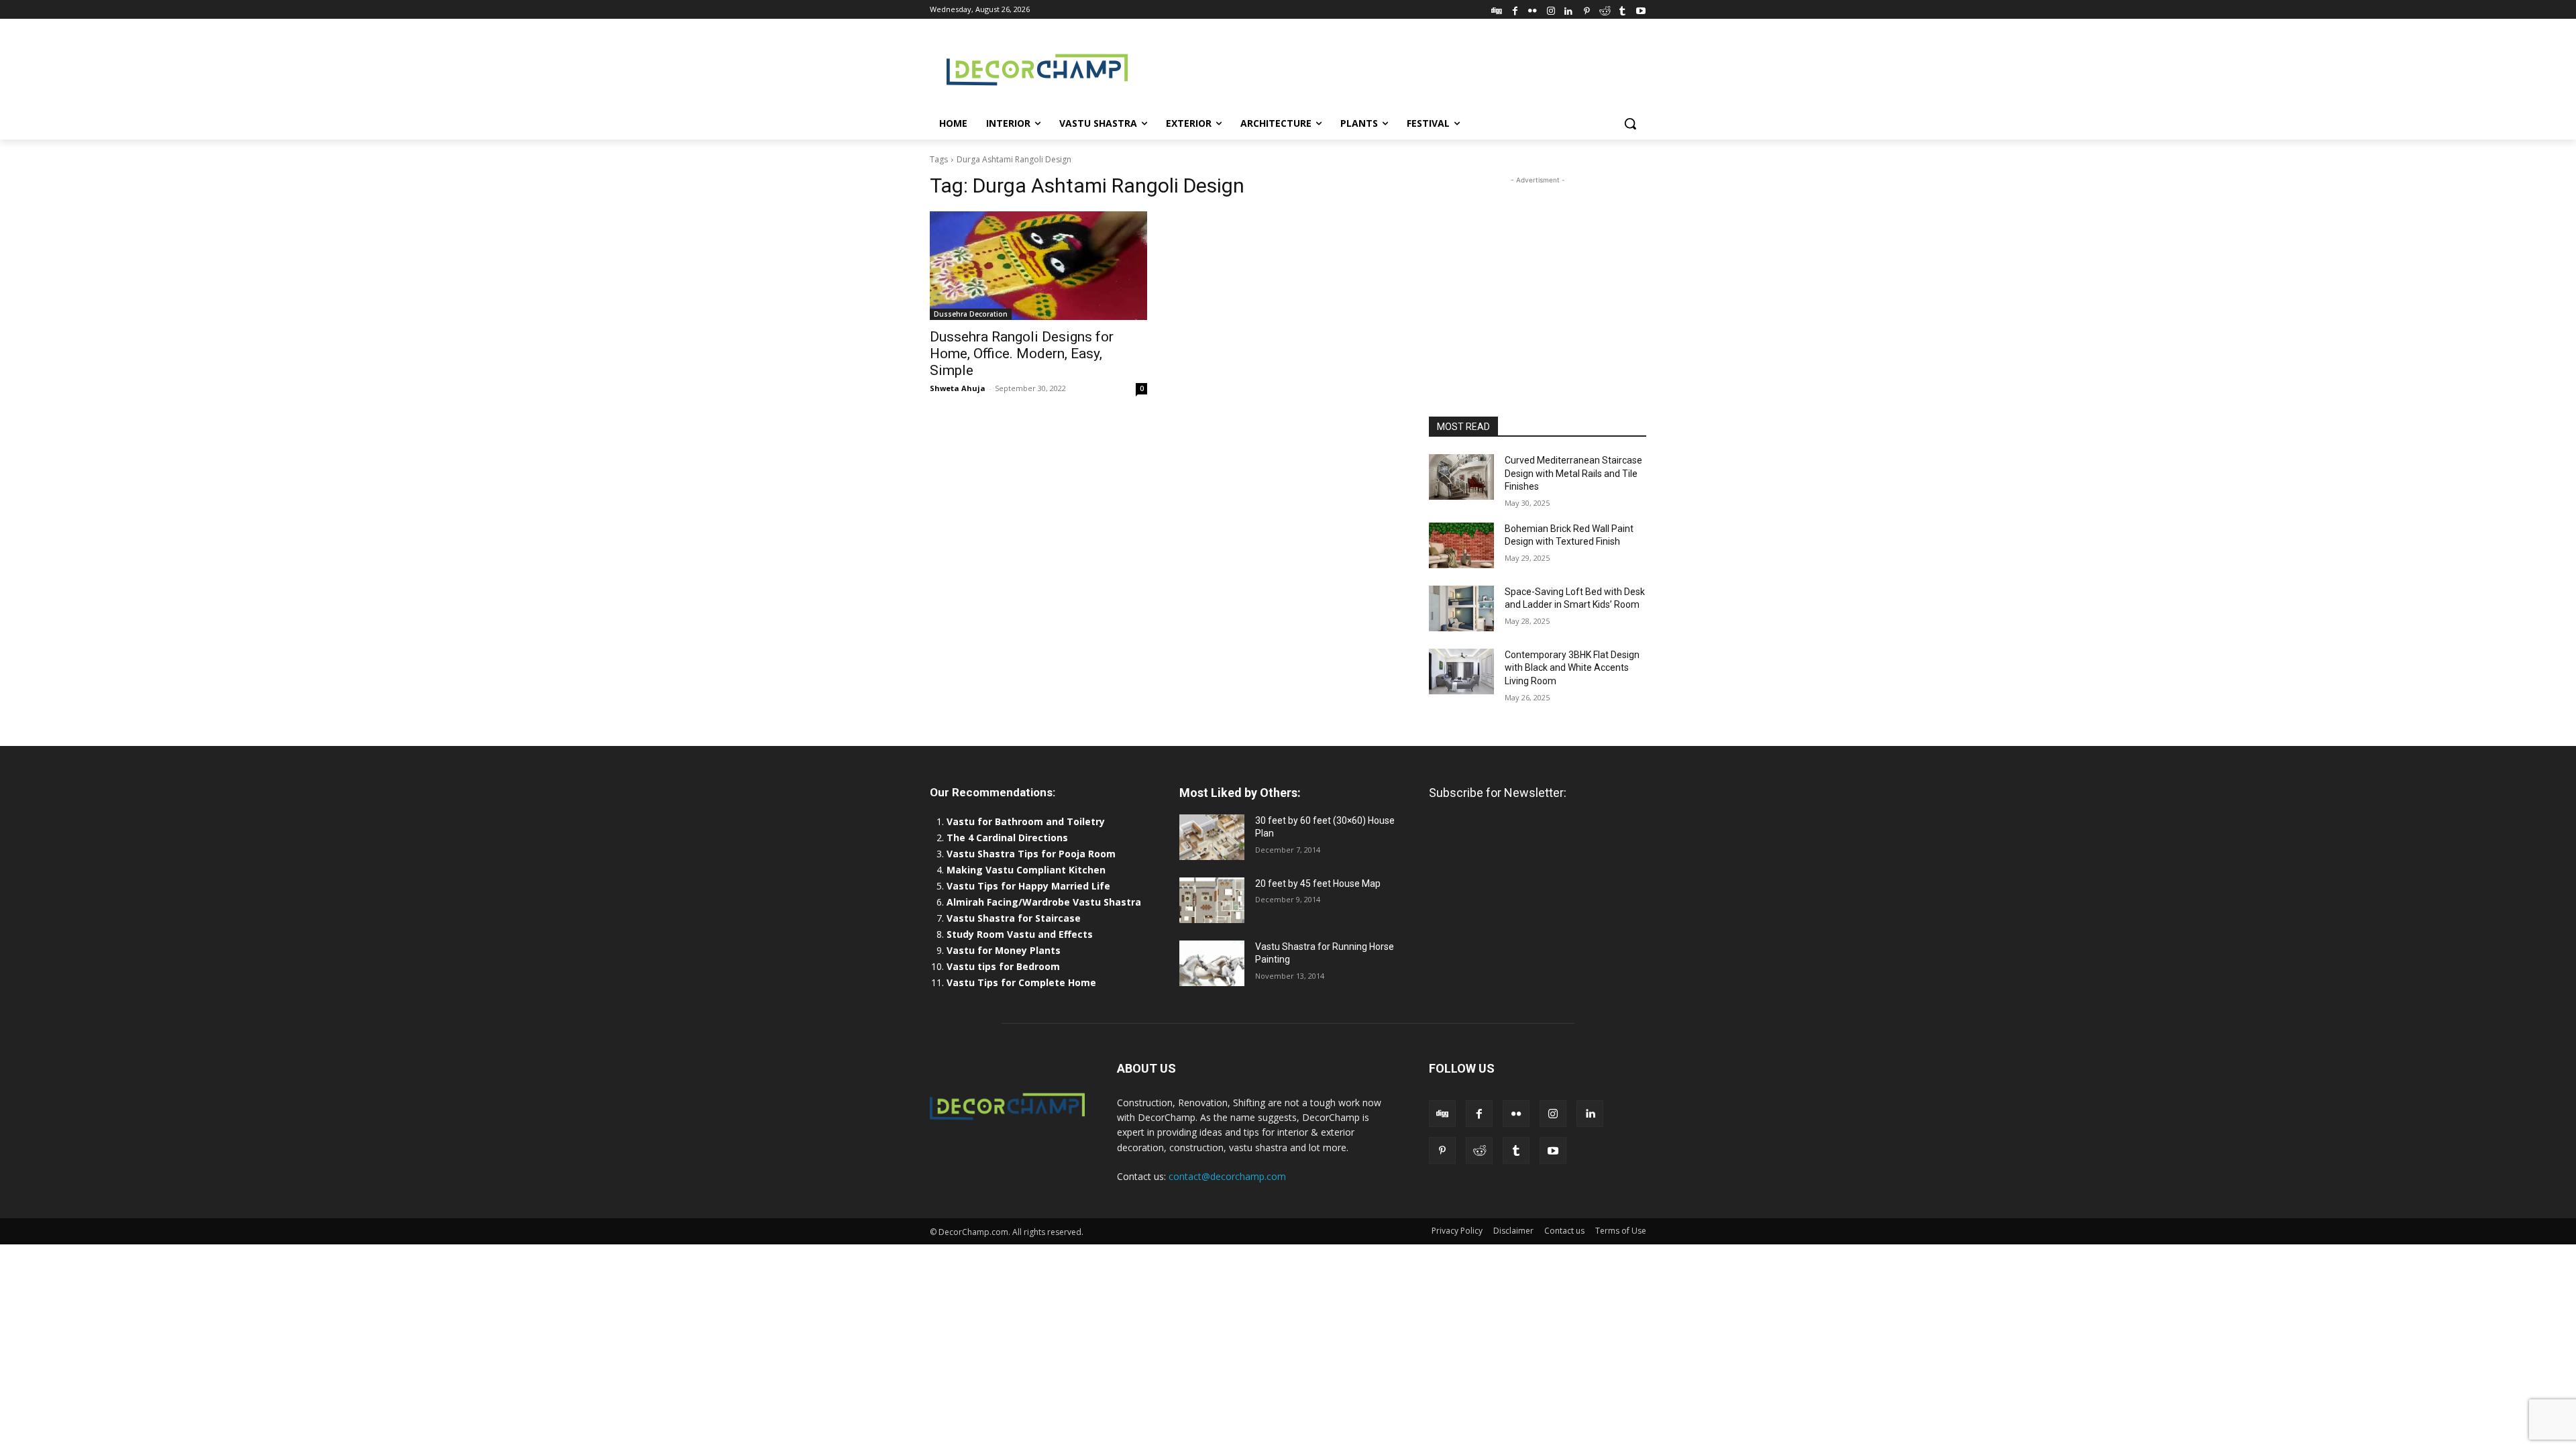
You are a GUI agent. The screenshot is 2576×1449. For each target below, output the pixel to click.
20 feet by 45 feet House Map (1318, 883)
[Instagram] (1551, 9)
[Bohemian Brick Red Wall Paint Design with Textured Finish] (1461, 545)
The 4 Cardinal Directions (1007, 838)
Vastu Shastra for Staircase (1014, 918)
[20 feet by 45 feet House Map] (1212, 900)
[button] (1630, 123)
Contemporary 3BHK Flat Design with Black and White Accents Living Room (1572, 668)
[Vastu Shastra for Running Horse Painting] (1212, 963)
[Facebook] (1515, 9)
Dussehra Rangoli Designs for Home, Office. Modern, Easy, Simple (1022, 354)
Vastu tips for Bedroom (1003, 966)
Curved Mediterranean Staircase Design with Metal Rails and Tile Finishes (1573, 473)
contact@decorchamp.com (1227, 1176)
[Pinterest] (1587, 9)
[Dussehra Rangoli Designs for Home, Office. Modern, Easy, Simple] (1038, 266)
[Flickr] (1533, 9)
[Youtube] (1641, 9)
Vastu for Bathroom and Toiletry (1027, 821)
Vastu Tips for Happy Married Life (1028, 886)
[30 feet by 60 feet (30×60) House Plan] (1212, 837)
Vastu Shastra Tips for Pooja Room (1031, 854)
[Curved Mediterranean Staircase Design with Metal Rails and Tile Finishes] (1461, 477)
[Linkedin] (1569, 9)
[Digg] (1497, 9)
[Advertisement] (1389, 68)
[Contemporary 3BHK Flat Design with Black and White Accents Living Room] (1461, 672)
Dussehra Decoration (971, 314)
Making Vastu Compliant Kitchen (1026, 870)
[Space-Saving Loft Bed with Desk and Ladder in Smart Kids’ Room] (1461, 608)
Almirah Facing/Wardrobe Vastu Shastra (1044, 902)
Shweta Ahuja (958, 388)
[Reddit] (1605, 9)
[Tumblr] (1622, 9)
